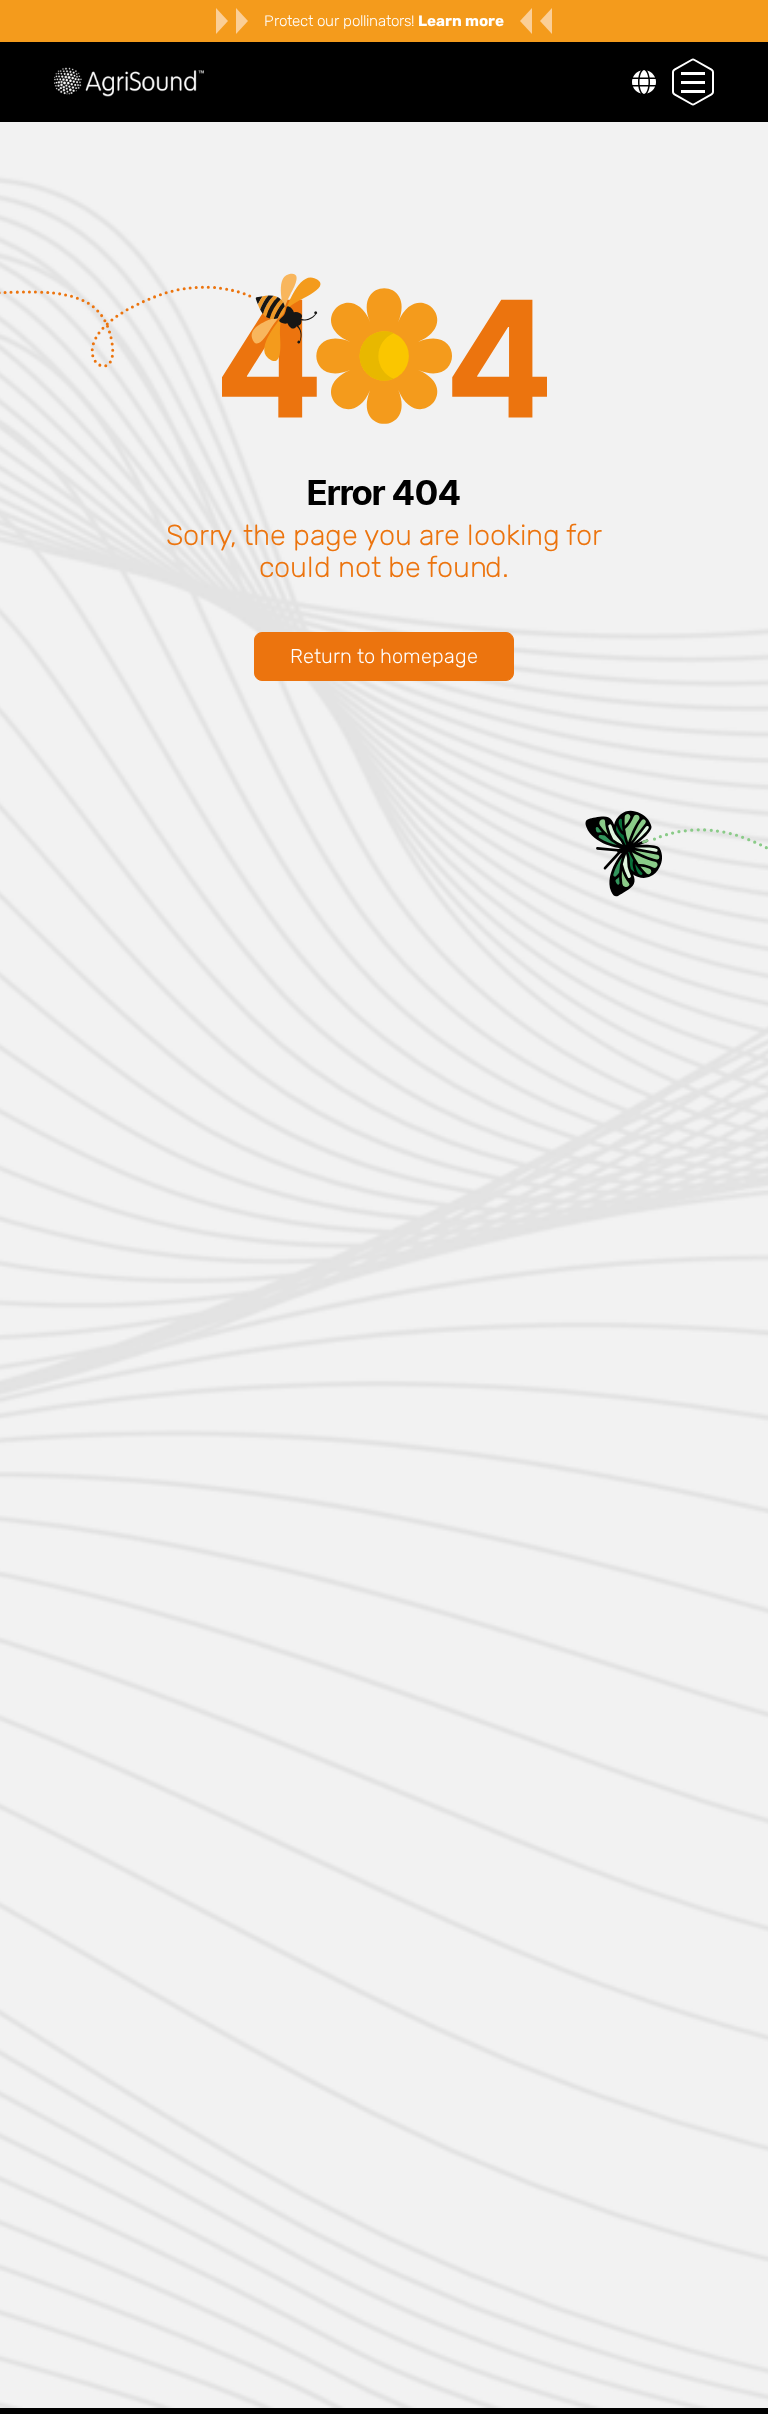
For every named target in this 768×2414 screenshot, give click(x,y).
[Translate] (644, 85)
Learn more (461, 21)
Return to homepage (384, 656)
